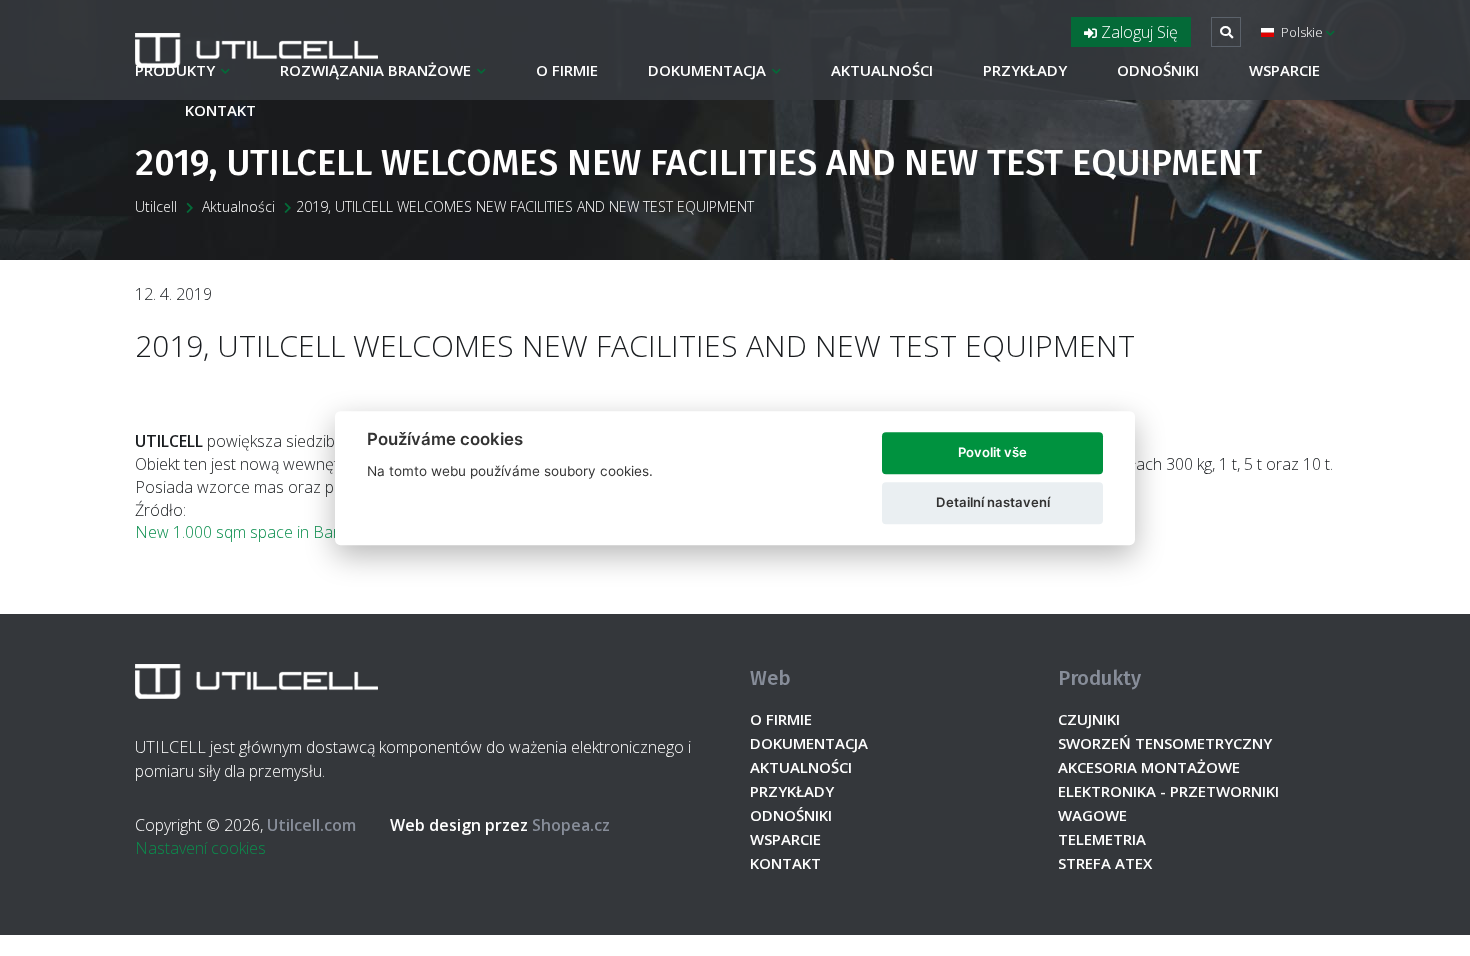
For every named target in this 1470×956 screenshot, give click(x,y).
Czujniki (1089, 719)
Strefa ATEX (1105, 863)
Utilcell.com (311, 825)
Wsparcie (1284, 70)
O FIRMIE (567, 70)
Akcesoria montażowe (1149, 767)
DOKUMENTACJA (707, 70)
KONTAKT (220, 110)
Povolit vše (992, 452)
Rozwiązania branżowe (375, 70)
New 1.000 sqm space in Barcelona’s (266, 532)
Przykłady (1025, 70)
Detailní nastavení (993, 502)
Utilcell (156, 206)
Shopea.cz (500, 825)
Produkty (175, 70)
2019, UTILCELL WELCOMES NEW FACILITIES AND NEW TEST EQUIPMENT (525, 206)
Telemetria (1102, 839)
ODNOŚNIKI (1158, 70)
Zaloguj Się (1137, 32)
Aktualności (882, 70)
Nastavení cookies (200, 848)
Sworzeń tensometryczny (1165, 743)
